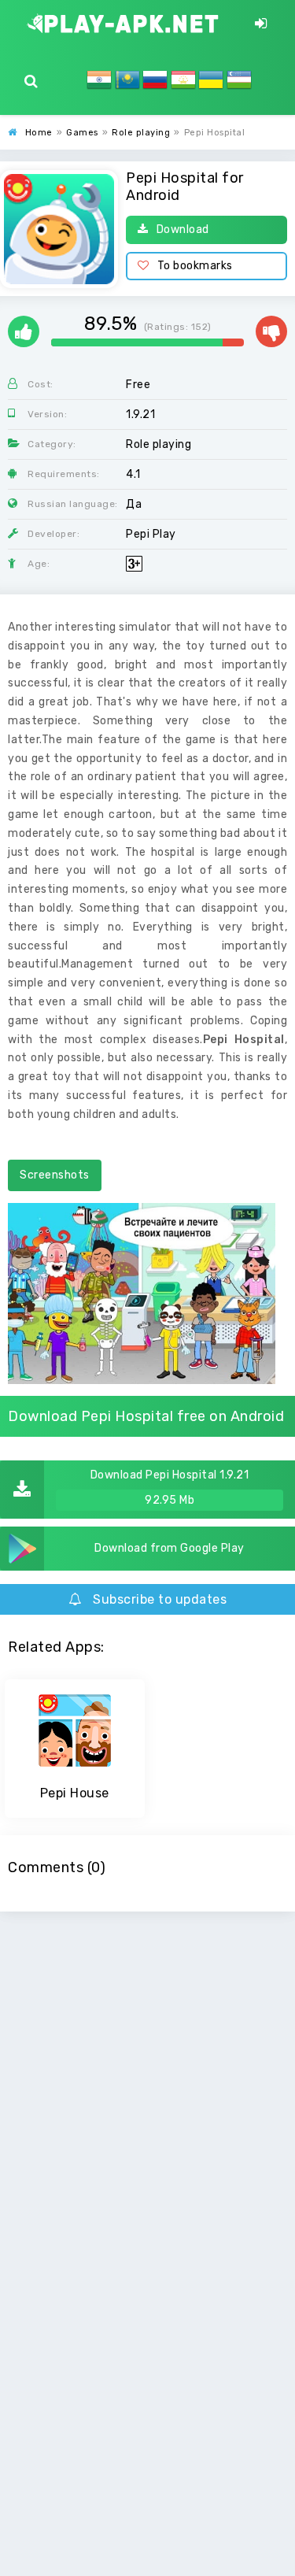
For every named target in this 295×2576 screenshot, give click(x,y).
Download (183, 229)
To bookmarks (195, 266)
